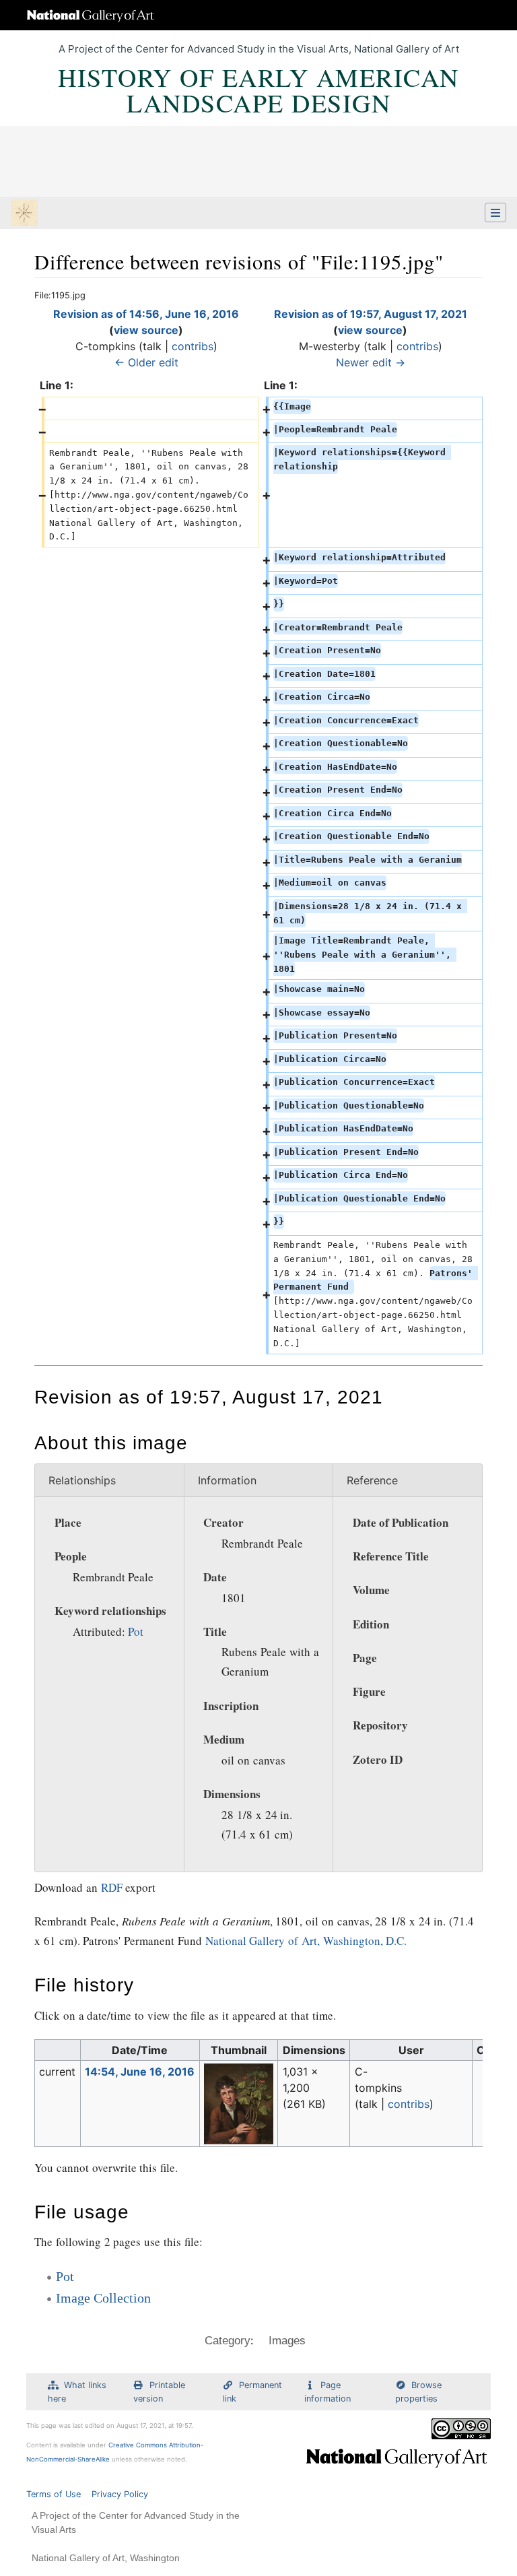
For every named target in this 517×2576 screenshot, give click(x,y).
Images (287, 2341)
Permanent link (252, 2391)
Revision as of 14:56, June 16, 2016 (146, 314)
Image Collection (103, 2298)
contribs (193, 346)
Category (228, 2341)
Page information (328, 2391)
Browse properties (418, 2391)
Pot (136, 1631)
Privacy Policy (120, 2494)
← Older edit (146, 362)
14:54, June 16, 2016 (140, 2072)
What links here (77, 2391)
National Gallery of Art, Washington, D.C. (306, 1941)
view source (146, 330)
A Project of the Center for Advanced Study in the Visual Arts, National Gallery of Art (259, 49)
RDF (112, 1887)
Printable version (159, 2391)
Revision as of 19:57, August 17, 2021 (371, 314)
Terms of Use (54, 2494)
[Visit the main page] (24, 214)
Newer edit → (371, 362)
